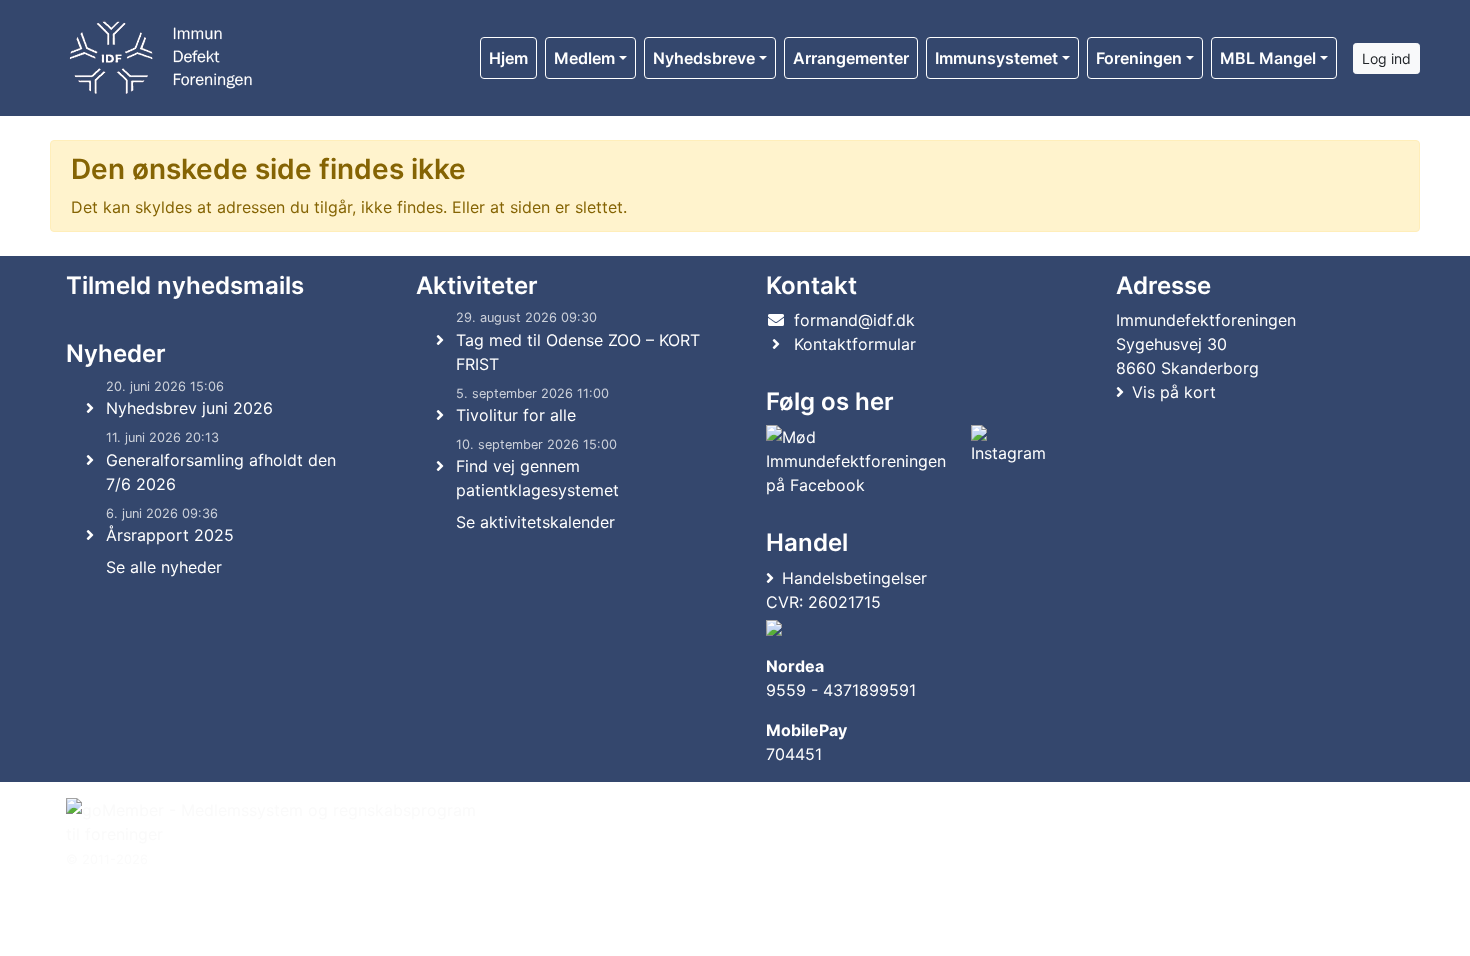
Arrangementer (851, 58)
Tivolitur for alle (516, 415)
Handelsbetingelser (854, 578)
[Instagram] (1008, 461)
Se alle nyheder (164, 567)
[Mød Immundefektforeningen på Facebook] (864, 461)
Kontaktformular (855, 344)
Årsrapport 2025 (170, 535)
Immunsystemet (996, 58)
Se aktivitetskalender (535, 522)
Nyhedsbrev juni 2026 (189, 408)
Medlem (584, 58)
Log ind (1386, 58)
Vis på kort (1174, 392)
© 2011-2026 (107, 859)
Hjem (508, 58)
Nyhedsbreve (704, 58)
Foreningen (1139, 58)
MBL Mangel (1268, 58)
